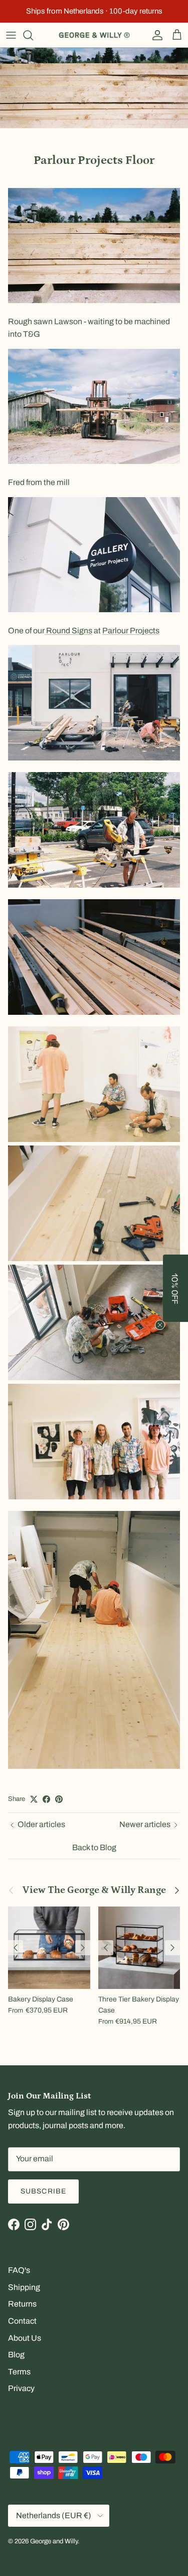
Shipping (24, 2287)
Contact (22, 2321)
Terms (19, 2372)
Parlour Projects (131, 631)
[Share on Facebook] (46, 1799)
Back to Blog (94, 1847)
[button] (175, 1288)
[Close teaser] (160, 1325)
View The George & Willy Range (94, 1890)
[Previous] (16, 1948)
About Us (25, 2338)
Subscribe (43, 2191)
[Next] (83, 1948)
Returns (22, 2304)
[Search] (33, 35)
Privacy (21, 2388)
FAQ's (19, 2270)
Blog (16, 2355)
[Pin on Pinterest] (59, 1799)
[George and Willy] (94, 35)
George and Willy (54, 2541)
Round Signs (68, 631)
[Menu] (11, 35)
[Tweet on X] (34, 1799)
